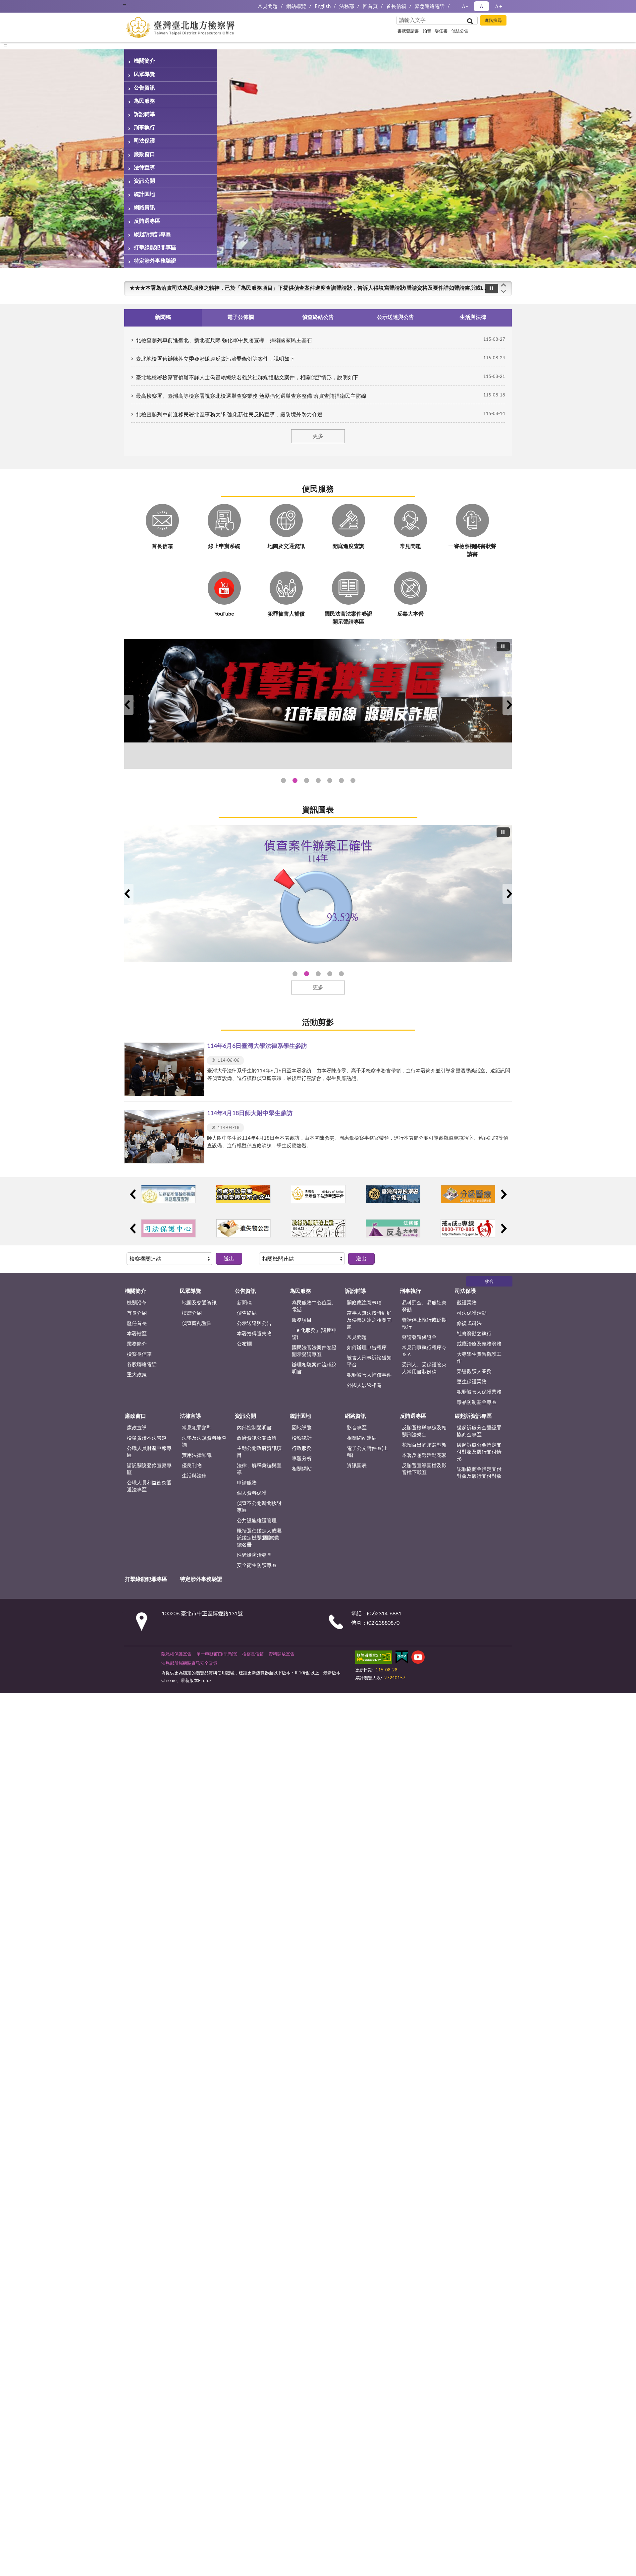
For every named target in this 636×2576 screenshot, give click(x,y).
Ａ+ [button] (498, 6)
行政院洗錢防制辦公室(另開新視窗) (330, 780)
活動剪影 (318, 1023)
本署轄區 (137, 1334)
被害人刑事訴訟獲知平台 (369, 1361)
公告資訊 (144, 88)
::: (124, 5)
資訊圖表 (318, 810)
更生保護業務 (472, 1382)
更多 (318, 436)
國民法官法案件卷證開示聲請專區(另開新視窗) (307, 780)
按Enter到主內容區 (25, 5)
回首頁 (370, 6)
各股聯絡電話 (142, 1365)
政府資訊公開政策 (257, 1438)
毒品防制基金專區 (477, 1402)
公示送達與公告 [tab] (396, 317)
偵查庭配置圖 (197, 1323)
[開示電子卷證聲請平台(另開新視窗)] (318, 1194)
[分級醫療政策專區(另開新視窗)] (468, 1194)
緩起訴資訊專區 (152, 234)
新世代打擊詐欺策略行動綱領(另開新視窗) (318, 780)
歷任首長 (137, 1323)
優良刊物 (192, 1466)
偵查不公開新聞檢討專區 (259, 1507)
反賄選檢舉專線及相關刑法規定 (424, 1431)
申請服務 (247, 1483)
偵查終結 (247, 1313)
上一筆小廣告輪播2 (132, 1228)
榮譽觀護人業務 (474, 1372)
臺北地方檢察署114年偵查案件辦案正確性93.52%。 (295, 974)
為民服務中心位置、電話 (314, 1306)
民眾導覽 (144, 74)
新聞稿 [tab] (163, 317)
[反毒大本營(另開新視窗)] (393, 1228)
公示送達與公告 (254, 1323)
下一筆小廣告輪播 (503, 1194)
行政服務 (302, 1448)
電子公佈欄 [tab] (240, 317)
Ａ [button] (481, 6)
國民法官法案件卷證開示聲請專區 (314, 1351)
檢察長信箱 (139, 1354)
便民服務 (318, 489)
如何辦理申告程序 (367, 1348)
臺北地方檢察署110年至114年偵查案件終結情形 (318, 974)
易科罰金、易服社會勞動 (424, 1306)
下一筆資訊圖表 (509, 894)
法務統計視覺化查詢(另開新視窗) (341, 780)
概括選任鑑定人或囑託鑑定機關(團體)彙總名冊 (259, 1538)
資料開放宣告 (282, 1654)
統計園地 (144, 194)
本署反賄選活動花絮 (424, 1455)
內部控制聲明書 (254, 1428)
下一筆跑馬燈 (503, 292)
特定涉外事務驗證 (155, 261)
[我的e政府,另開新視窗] (402, 1658)
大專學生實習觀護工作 (479, 1358)
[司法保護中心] (168, 1228)
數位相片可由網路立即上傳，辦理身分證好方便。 (188, 288)
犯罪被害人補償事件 (369, 1375)
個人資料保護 (252, 1493)
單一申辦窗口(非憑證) (217, 1654)
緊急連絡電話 (430, 6)
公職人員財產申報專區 (149, 1452)
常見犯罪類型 (197, 1428)
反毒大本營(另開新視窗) (353, 780)
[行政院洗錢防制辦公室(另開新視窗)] (318, 704)
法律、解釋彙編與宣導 (259, 1469)
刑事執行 (144, 128)
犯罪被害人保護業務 (479, 1392)
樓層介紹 (192, 1313)
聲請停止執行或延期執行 (424, 1324)
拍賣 (427, 31)
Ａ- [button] (465, 6)
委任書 (441, 31)
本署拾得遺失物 (254, 1334)
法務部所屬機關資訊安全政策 (189, 1664)
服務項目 (302, 1320)
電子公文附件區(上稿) (367, 1452)
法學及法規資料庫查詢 (204, 1442)
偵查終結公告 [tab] (318, 317)
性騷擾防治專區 (254, 1555)
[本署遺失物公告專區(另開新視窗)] (243, 1228)
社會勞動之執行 (474, 1334)
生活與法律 (194, 1476)
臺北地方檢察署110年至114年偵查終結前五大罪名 (307, 974)
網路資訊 (144, 208)
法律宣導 (144, 168)
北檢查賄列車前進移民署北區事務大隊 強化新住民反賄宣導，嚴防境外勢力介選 (229, 415)
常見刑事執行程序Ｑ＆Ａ (424, 1351)
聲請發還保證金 (419, 1337)
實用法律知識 (197, 1455)
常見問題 (268, 6)
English (323, 6)
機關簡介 (144, 61)
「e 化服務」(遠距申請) (314, 1334)
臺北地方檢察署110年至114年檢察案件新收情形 (330, 974)
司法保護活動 (472, 1313)
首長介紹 (137, 1313)
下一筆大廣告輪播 (509, 705)
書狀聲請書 (408, 31)
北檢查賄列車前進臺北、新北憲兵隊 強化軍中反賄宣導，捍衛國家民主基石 (224, 340)
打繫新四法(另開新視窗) (295, 780)
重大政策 (137, 1375)
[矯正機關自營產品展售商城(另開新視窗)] (243, 1194)
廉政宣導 (137, 1428)
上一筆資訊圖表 (127, 894)
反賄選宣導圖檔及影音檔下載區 (424, 1469)
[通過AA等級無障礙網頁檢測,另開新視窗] (374, 1658)
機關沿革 (137, 1303)
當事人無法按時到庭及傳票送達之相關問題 (369, 1320)
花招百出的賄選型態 (424, 1445)
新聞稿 (244, 1303)
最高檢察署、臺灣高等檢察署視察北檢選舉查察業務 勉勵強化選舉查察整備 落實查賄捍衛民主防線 (251, 396)
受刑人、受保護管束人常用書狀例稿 (424, 1368)
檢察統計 (302, 1438)
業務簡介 (137, 1344)
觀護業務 (467, 1303)
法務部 (347, 6)
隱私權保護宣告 (176, 1654)
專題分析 (302, 1459)
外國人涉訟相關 (364, 1385)
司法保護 (144, 141)
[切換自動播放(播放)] (492, 289)
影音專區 (357, 1428)
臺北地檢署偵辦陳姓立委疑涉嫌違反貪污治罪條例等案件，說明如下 (215, 359)
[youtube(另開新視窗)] (418, 1658)
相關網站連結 (362, 1438)
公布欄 (244, 1344)
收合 (489, 1282)
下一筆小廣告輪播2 (503, 1228)
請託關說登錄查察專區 (149, 1469)
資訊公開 (144, 181)
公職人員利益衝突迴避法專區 (149, 1486)
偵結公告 (460, 31)
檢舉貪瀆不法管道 (147, 1438)
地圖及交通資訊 (199, 1303)
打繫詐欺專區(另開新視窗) (283, 780)
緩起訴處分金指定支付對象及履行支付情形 (479, 1452)
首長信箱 (396, 6)
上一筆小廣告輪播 (132, 1194)
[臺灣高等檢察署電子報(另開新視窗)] (393, 1194)
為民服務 (144, 101)
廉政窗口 (144, 154)
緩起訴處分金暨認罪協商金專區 (479, 1431)
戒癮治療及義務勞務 (479, 1344)
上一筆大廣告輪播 (127, 705)
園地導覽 (302, 1428)
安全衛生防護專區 (257, 1565)
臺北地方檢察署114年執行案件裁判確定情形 (341, 974)
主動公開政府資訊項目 (259, 1452)
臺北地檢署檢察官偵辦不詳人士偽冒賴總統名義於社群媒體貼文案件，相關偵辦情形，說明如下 (247, 378)
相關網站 (302, 1469)
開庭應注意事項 (364, 1303)
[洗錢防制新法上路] (318, 1228)
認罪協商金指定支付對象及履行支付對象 (479, 1473)
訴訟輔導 (144, 114)
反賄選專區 (147, 221)
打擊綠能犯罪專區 (155, 248)
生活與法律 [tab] (473, 317)
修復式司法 (469, 1323)
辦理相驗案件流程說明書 (314, 1368)
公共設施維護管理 (257, 1521)
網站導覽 (296, 6)
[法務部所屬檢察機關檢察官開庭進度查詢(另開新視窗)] (168, 1194)
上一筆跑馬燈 (503, 285)
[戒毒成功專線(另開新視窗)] (468, 1228)
